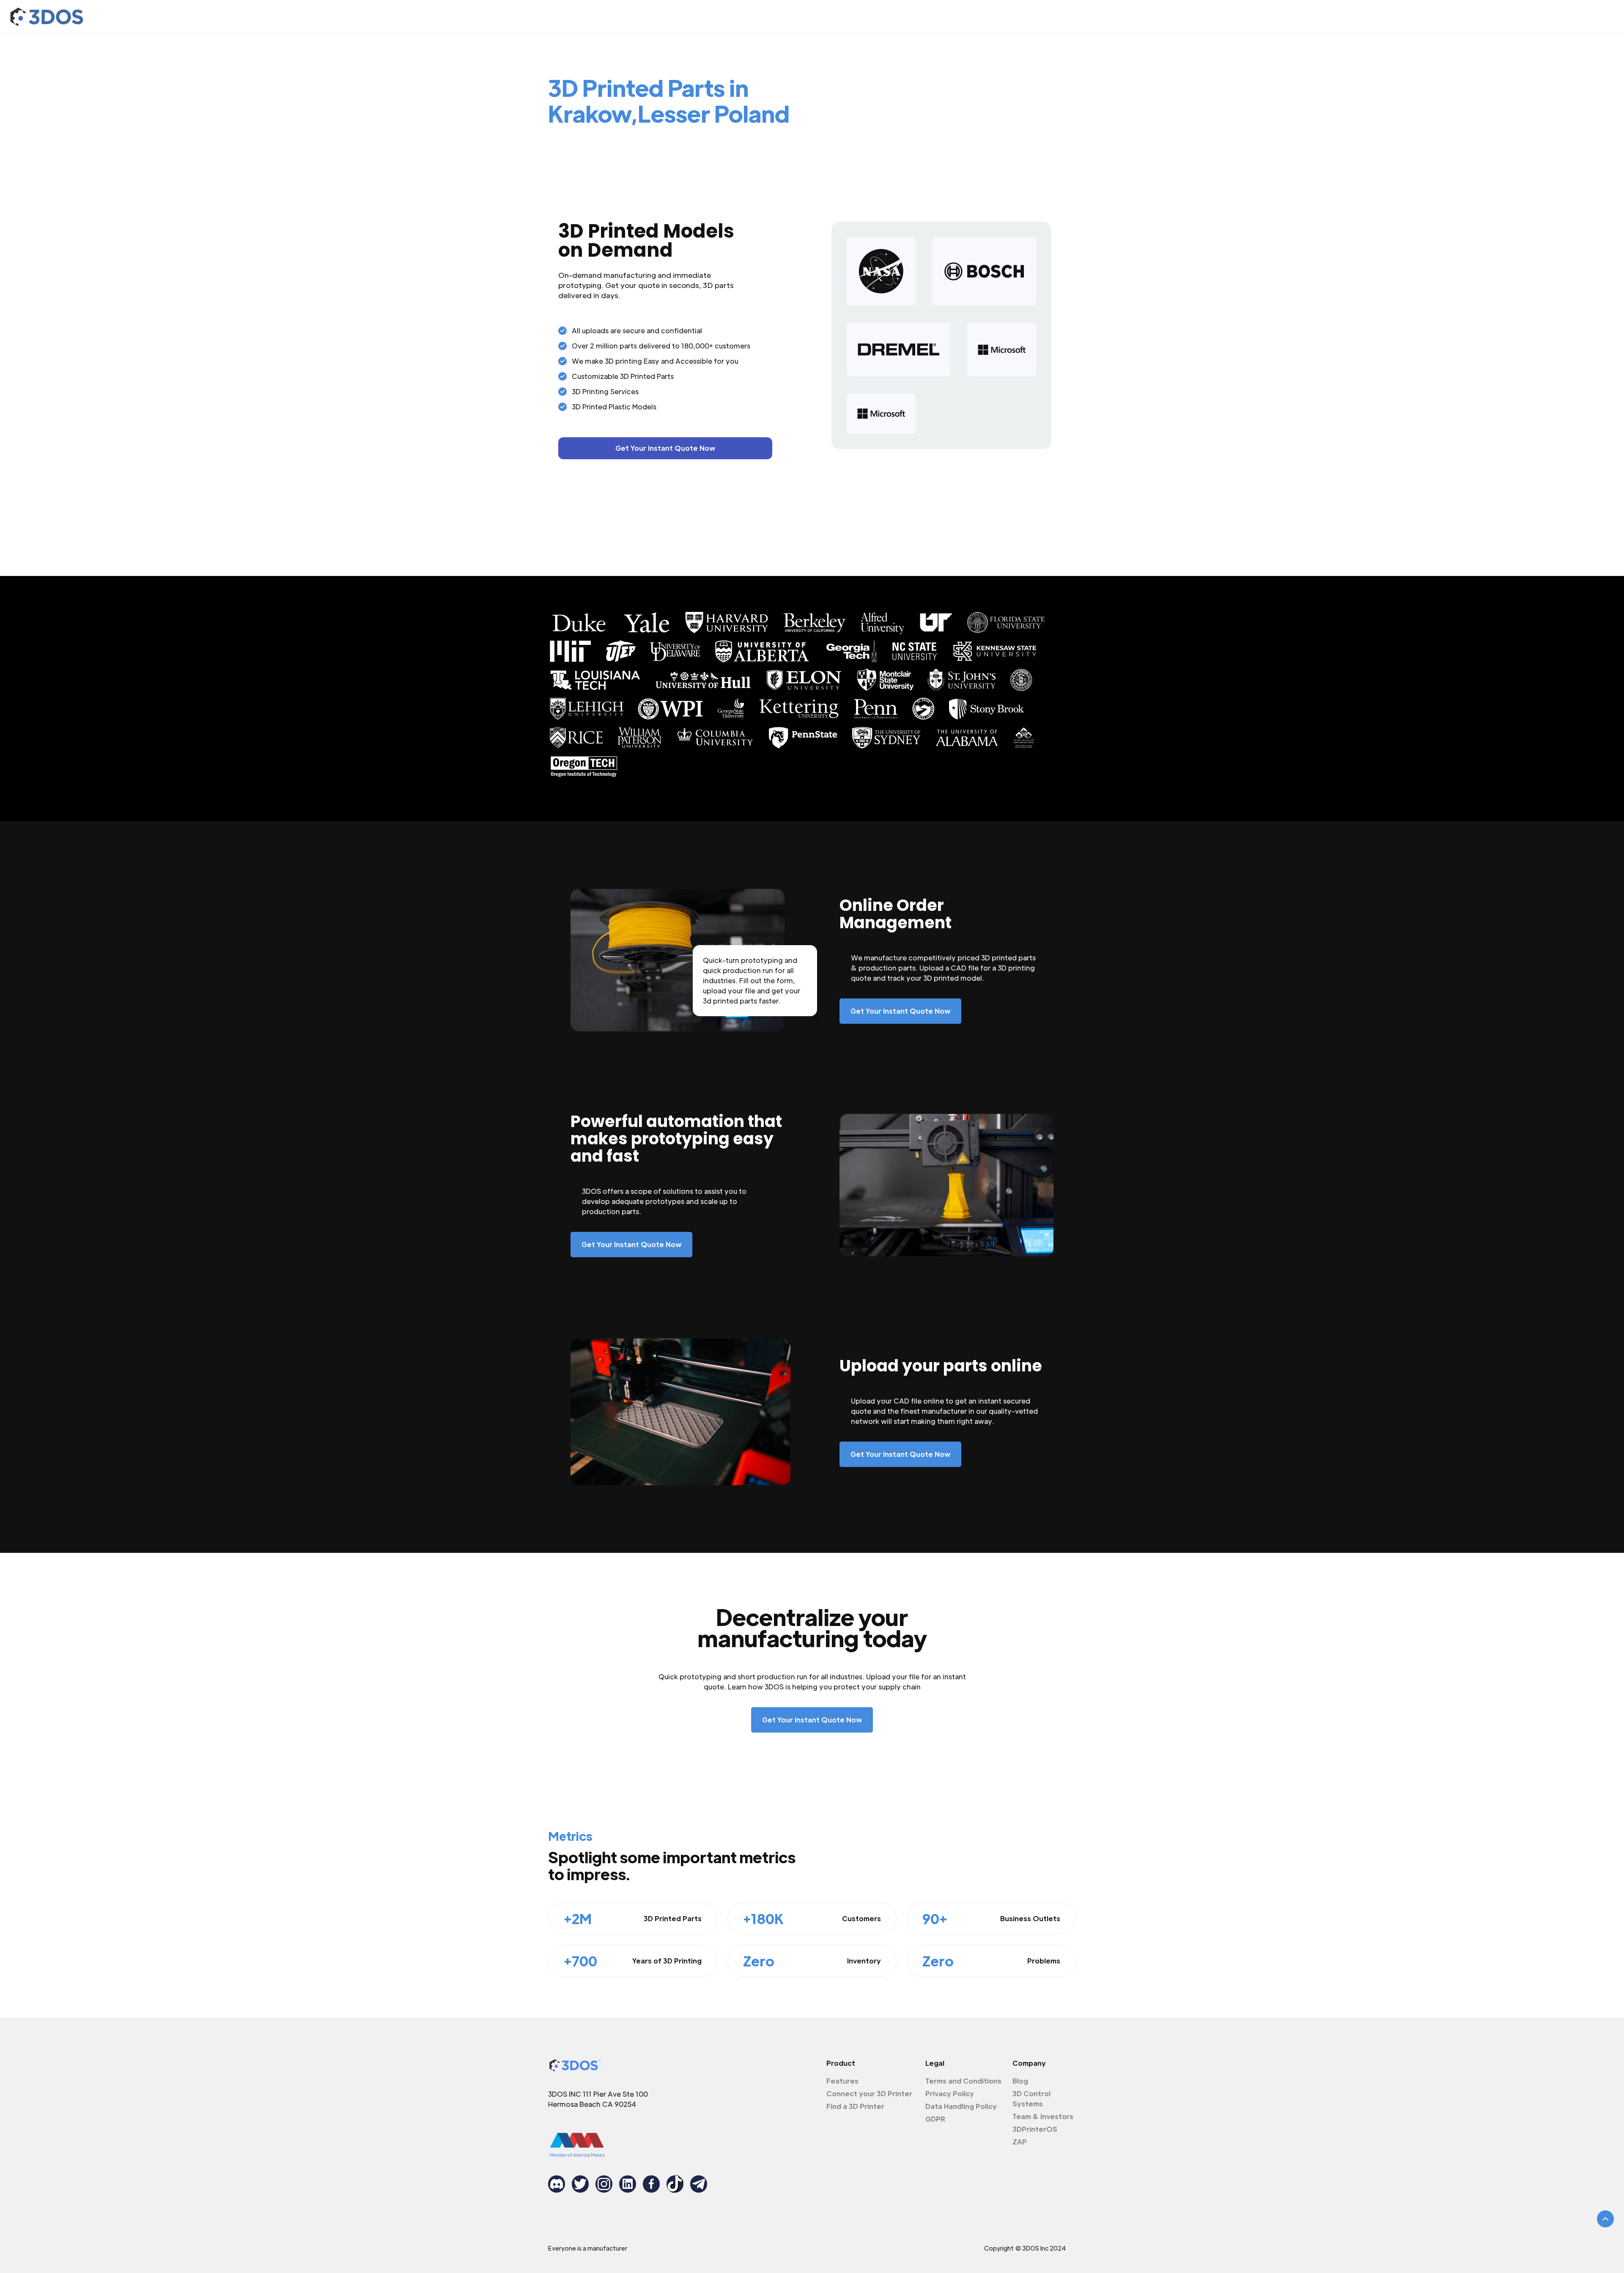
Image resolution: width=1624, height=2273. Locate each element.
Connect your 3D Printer (869, 2093)
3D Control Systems (1031, 2099)
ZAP (1020, 2142)
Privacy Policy (950, 2093)
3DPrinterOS (1035, 2129)
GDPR (935, 2119)
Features (842, 2081)
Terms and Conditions (963, 2081)
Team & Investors (1043, 2116)
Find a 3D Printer (855, 2106)
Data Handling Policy (961, 2106)
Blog (1020, 2081)
